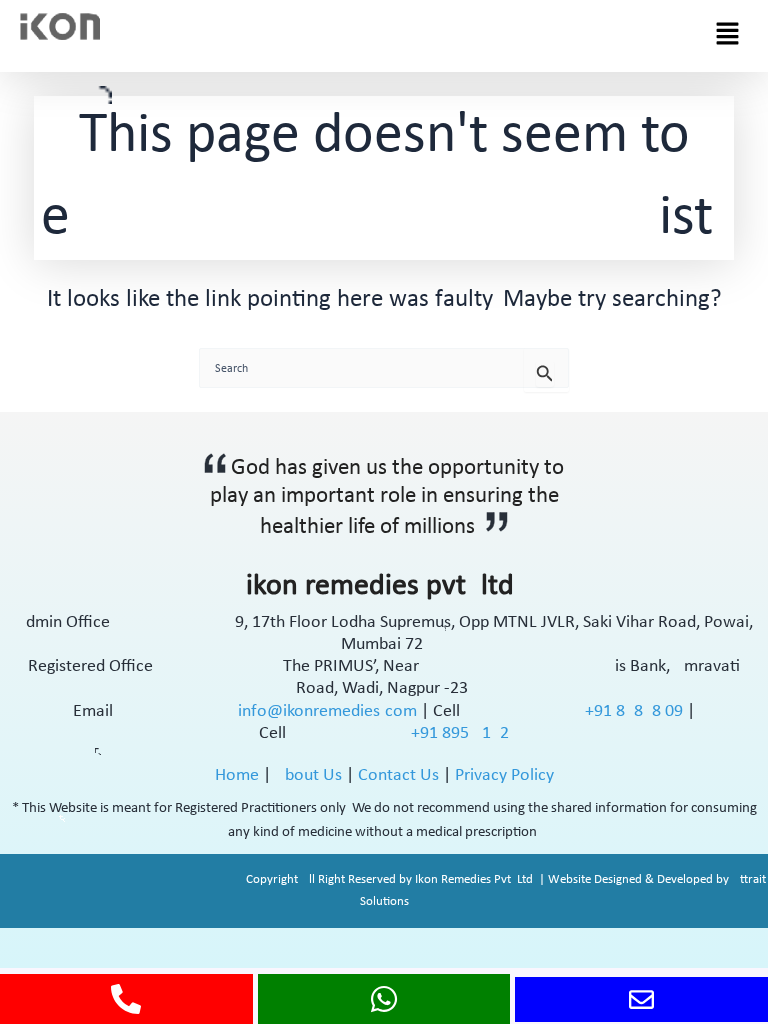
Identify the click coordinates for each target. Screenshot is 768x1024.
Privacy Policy (504, 775)
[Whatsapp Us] (384, 999)
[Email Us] (641, 999)
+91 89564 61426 (460, 733)
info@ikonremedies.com (327, 711)
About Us (308, 775)
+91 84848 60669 (636, 711)
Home (237, 775)
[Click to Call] (126, 999)
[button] (728, 36)
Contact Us (398, 775)
